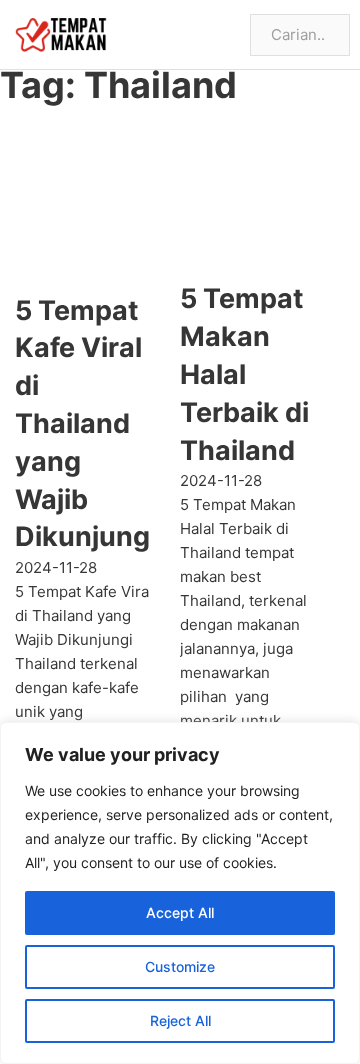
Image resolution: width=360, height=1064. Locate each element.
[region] (180, 893)
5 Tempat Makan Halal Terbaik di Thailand (244, 374)
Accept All (180, 912)
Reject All (180, 1020)
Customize (180, 966)
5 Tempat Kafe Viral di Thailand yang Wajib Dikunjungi (86, 424)
